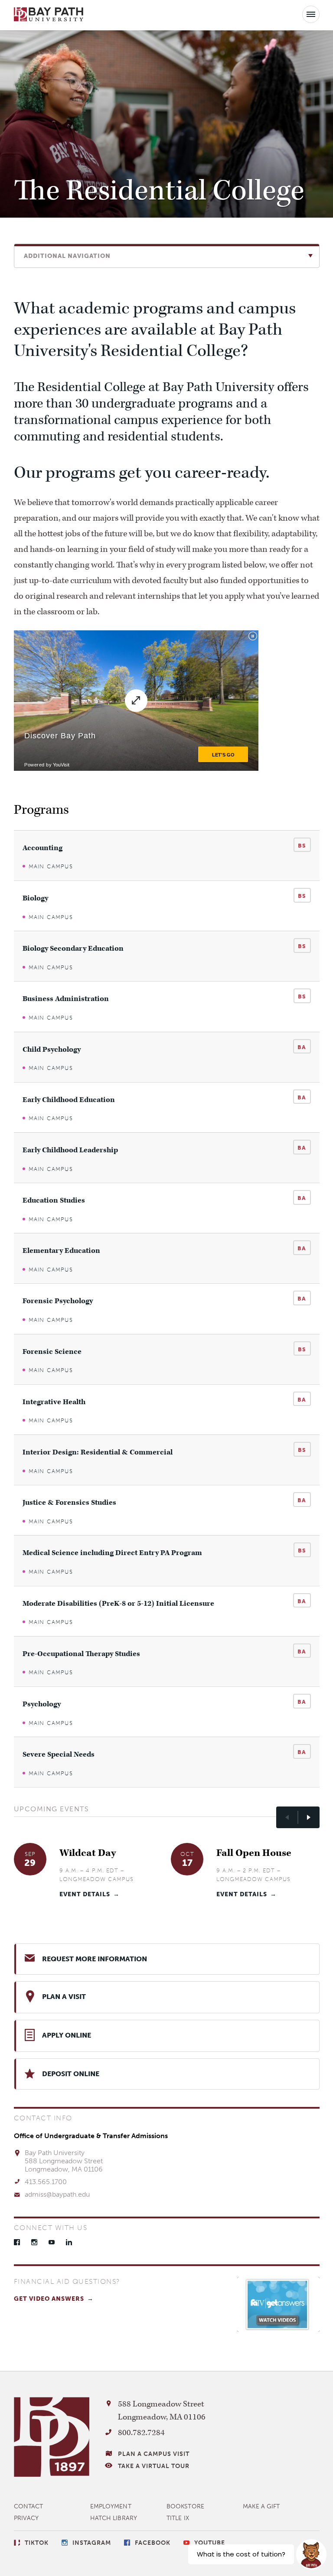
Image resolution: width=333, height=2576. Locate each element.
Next (309, 1817)
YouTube (52, 2242)
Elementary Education (61, 1251)
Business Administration (66, 999)
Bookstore (185, 2506)
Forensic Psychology (58, 1301)
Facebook (17, 2242)
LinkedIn (69, 2242)
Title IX (178, 2518)
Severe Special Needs (59, 1755)
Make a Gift (261, 2506)
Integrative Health (54, 1402)
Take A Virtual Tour (154, 2466)
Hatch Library (114, 2518)
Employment (111, 2506)
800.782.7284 (141, 2433)
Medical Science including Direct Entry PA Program (112, 1553)
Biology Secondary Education (73, 949)
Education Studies (54, 1201)
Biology (35, 898)
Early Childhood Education (69, 1100)
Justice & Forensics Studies (69, 1503)
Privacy (26, 2518)
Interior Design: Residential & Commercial (98, 1453)
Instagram (34, 2242)
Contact (29, 2506)
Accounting (42, 848)
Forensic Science (52, 1352)
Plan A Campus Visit (154, 2454)
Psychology (42, 1704)
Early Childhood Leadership (70, 1150)
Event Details (85, 1894)
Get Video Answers (49, 2299)
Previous (287, 1817)
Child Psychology (52, 1050)
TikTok (37, 2543)
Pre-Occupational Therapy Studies (81, 1654)
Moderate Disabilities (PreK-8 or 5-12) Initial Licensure (118, 1604)
